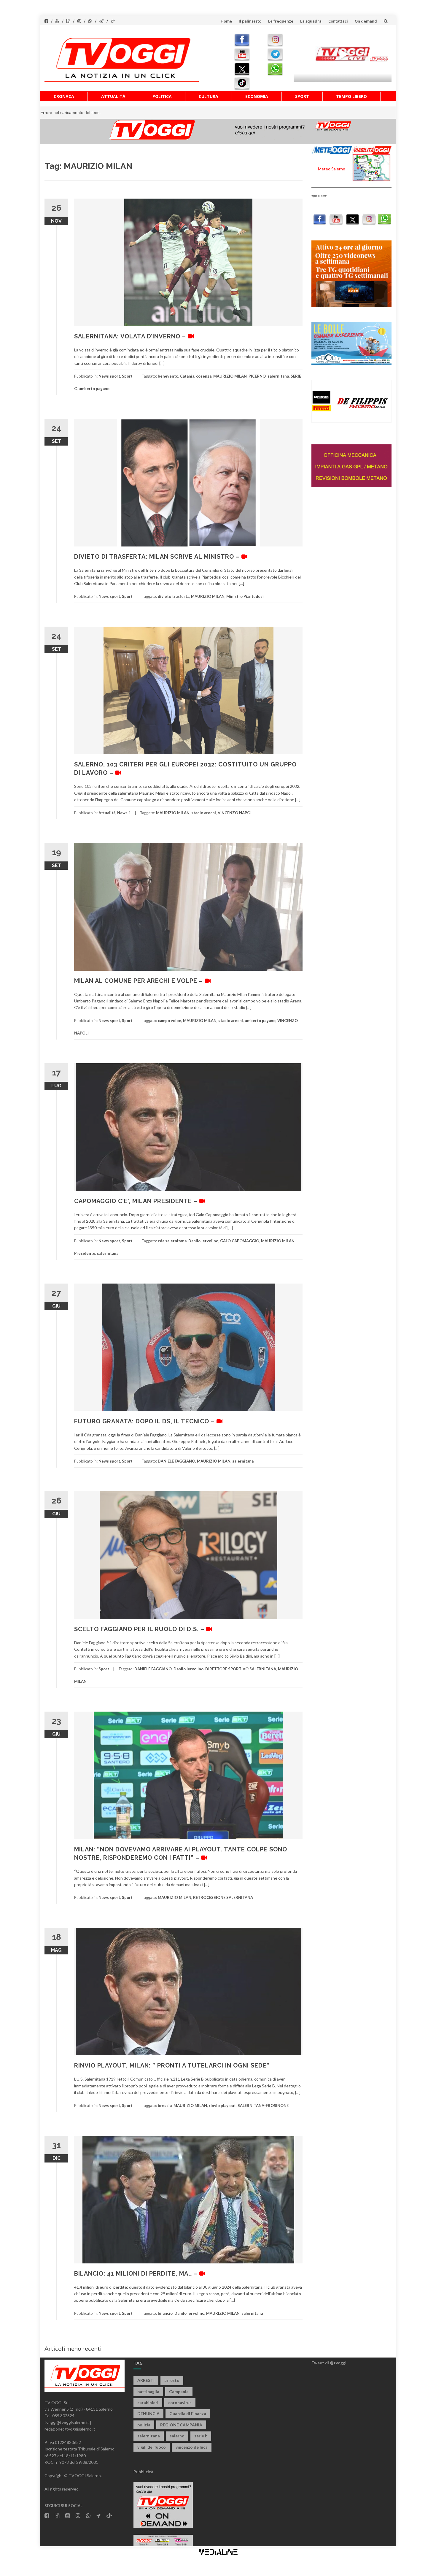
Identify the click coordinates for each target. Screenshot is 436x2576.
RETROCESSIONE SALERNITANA (223, 1897)
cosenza (204, 376)
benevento (168, 376)
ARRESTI (146, 2380)
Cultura (209, 96)
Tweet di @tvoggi (329, 2363)
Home (226, 21)
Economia (257, 96)
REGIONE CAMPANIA (181, 2425)
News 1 (124, 813)
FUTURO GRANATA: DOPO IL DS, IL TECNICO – (145, 1421)
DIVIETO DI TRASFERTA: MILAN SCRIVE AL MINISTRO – (158, 557)
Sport (302, 96)
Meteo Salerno (332, 169)
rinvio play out (222, 2106)
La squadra (311, 21)
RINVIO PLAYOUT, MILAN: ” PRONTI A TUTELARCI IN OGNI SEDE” (172, 2065)
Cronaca (64, 96)
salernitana (278, 376)
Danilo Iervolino (203, 1241)
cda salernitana (172, 1241)
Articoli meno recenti (73, 2348)
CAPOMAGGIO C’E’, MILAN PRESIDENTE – (137, 1201)
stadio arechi (204, 813)
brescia (165, 2106)
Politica (162, 96)
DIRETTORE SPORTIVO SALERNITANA (241, 1669)
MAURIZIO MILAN (230, 376)
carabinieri (148, 2402)
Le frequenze (281, 21)
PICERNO (257, 376)
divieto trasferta (174, 596)
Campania (179, 2392)
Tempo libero (351, 96)
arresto (172, 2380)
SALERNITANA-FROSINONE (263, 2106)
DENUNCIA (148, 2413)
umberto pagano (94, 389)
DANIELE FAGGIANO (176, 1461)
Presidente (85, 1253)
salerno (177, 2436)
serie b (201, 2436)
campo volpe (170, 1021)
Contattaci (338, 21)
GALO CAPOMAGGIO (240, 1241)
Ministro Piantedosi (245, 596)
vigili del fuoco (152, 2447)
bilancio (165, 2313)
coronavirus (180, 2402)
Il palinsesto (250, 21)
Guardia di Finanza (188, 2413)
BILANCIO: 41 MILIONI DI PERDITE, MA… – (137, 2274)
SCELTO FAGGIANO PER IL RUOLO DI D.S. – (140, 1629)
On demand (366, 21)
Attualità (113, 96)
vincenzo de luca (192, 2447)
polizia (144, 2425)
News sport (109, 376)
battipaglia (148, 2392)
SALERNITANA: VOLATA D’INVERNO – (131, 336)
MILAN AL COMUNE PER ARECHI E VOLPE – (139, 981)
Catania (187, 376)
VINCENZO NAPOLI (236, 813)
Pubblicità (143, 2472)
